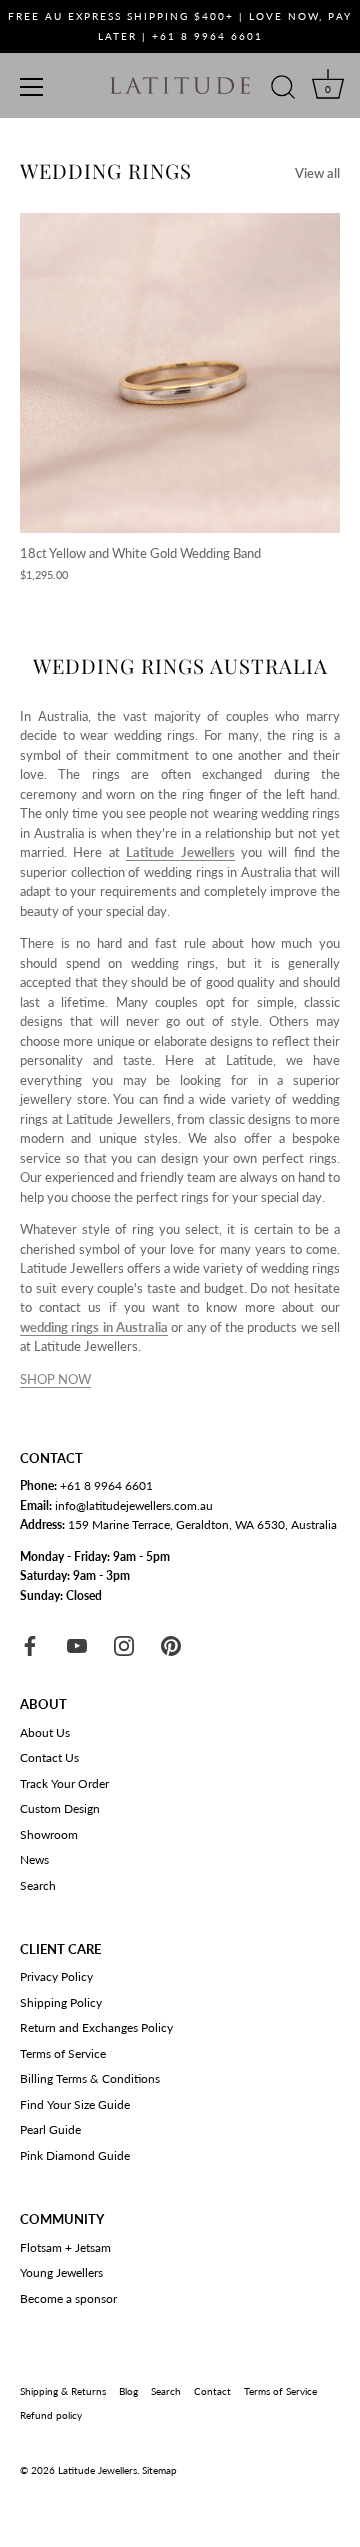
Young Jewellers (61, 2272)
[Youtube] (77, 1644)
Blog (128, 2391)
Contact (212, 2391)
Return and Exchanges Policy (96, 2027)
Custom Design (60, 1808)
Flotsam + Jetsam (65, 2247)
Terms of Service (63, 2053)
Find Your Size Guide (75, 2104)
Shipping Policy (61, 2002)
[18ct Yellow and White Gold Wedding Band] (180, 373)
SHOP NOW (55, 1379)
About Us (45, 1732)
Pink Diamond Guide (75, 2155)
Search (38, 1885)
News (34, 1859)
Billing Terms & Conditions (90, 2078)
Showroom (49, 1834)
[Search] (283, 90)
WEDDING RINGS (106, 170)
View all (317, 173)
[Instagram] (124, 1644)
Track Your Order (64, 1783)
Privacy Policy (56, 1976)
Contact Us (49, 1757)
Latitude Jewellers (97, 2470)
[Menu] (32, 87)
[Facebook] (30, 1644)
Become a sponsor (68, 2298)
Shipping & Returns (63, 2391)
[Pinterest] (171, 1644)
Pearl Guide (50, 2129)
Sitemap (159, 2470)
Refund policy (51, 2415)
